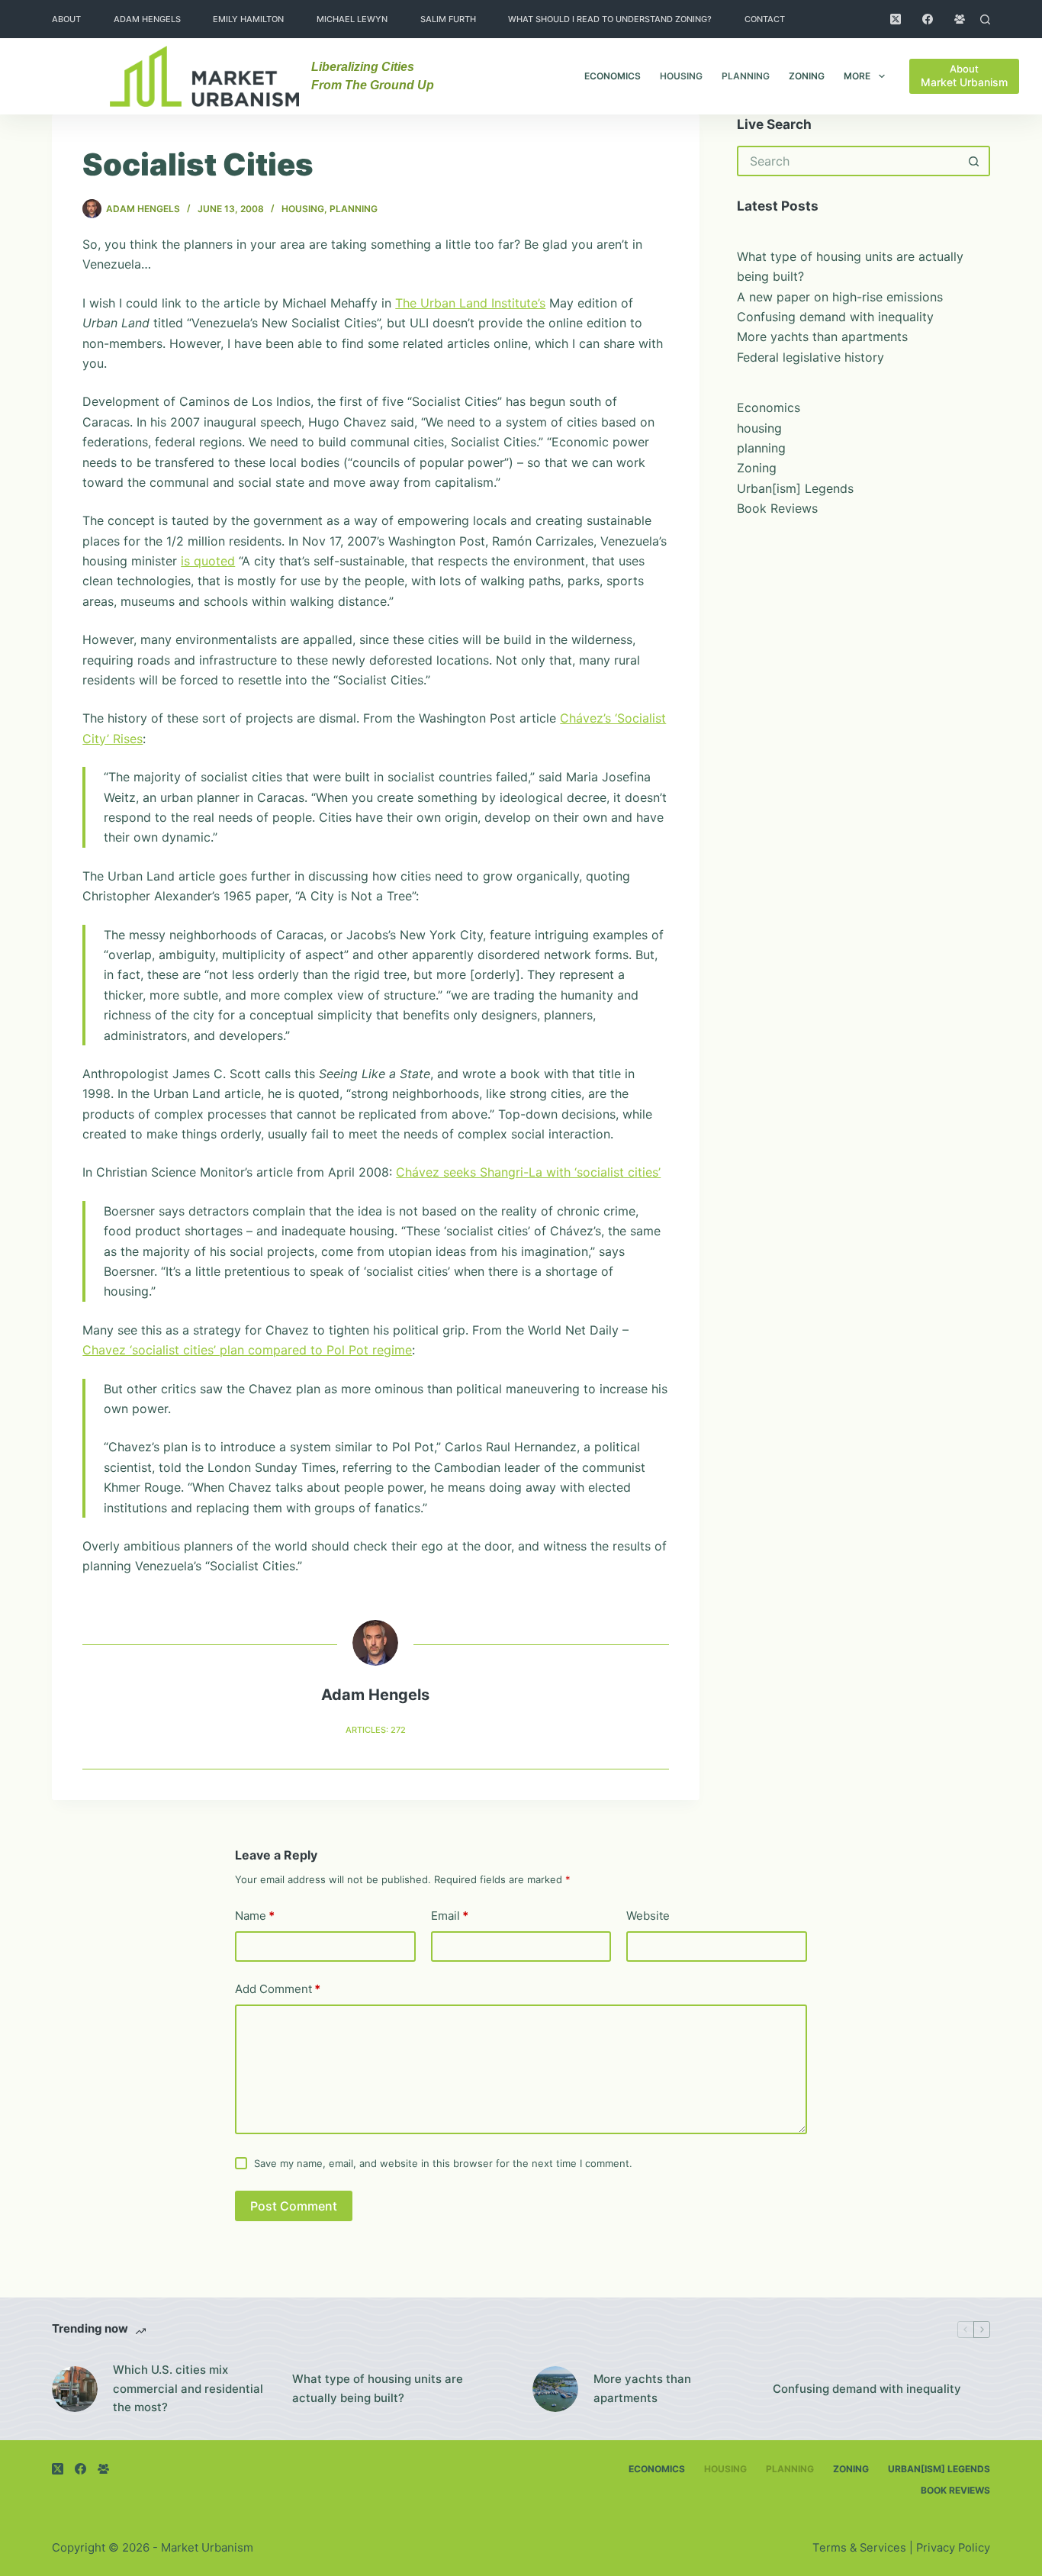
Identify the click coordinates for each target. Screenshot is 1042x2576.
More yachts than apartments (822, 336)
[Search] (985, 19)
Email (450, 1916)
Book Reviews (777, 508)
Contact (765, 19)
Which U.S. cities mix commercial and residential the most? (188, 2389)
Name (255, 1916)
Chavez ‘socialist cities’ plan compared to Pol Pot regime (247, 1350)
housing (681, 76)
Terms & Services (859, 2548)
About (66, 19)
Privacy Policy (953, 2548)
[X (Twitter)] (896, 19)
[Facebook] (928, 19)
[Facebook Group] (960, 19)
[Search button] (975, 161)
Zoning (807, 76)
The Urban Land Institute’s (470, 303)
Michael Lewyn (352, 19)
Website (648, 1916)
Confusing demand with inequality (835, 317)
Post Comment (294, 2206)
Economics (613, 76)
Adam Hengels (147, 19)
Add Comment (278, 1989)
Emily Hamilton (248, 19)
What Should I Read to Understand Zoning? (610, 19)
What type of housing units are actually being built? (378, 2388)
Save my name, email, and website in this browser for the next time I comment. (443, 2163)
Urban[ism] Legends (795, 488)
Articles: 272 (376, 1730)
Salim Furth (448, 19)
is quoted (208, 561)
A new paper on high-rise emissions (840, 297)
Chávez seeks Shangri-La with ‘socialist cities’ (528, 1172)
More (857, 76)
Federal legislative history (810, 357)
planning (746, 76)
